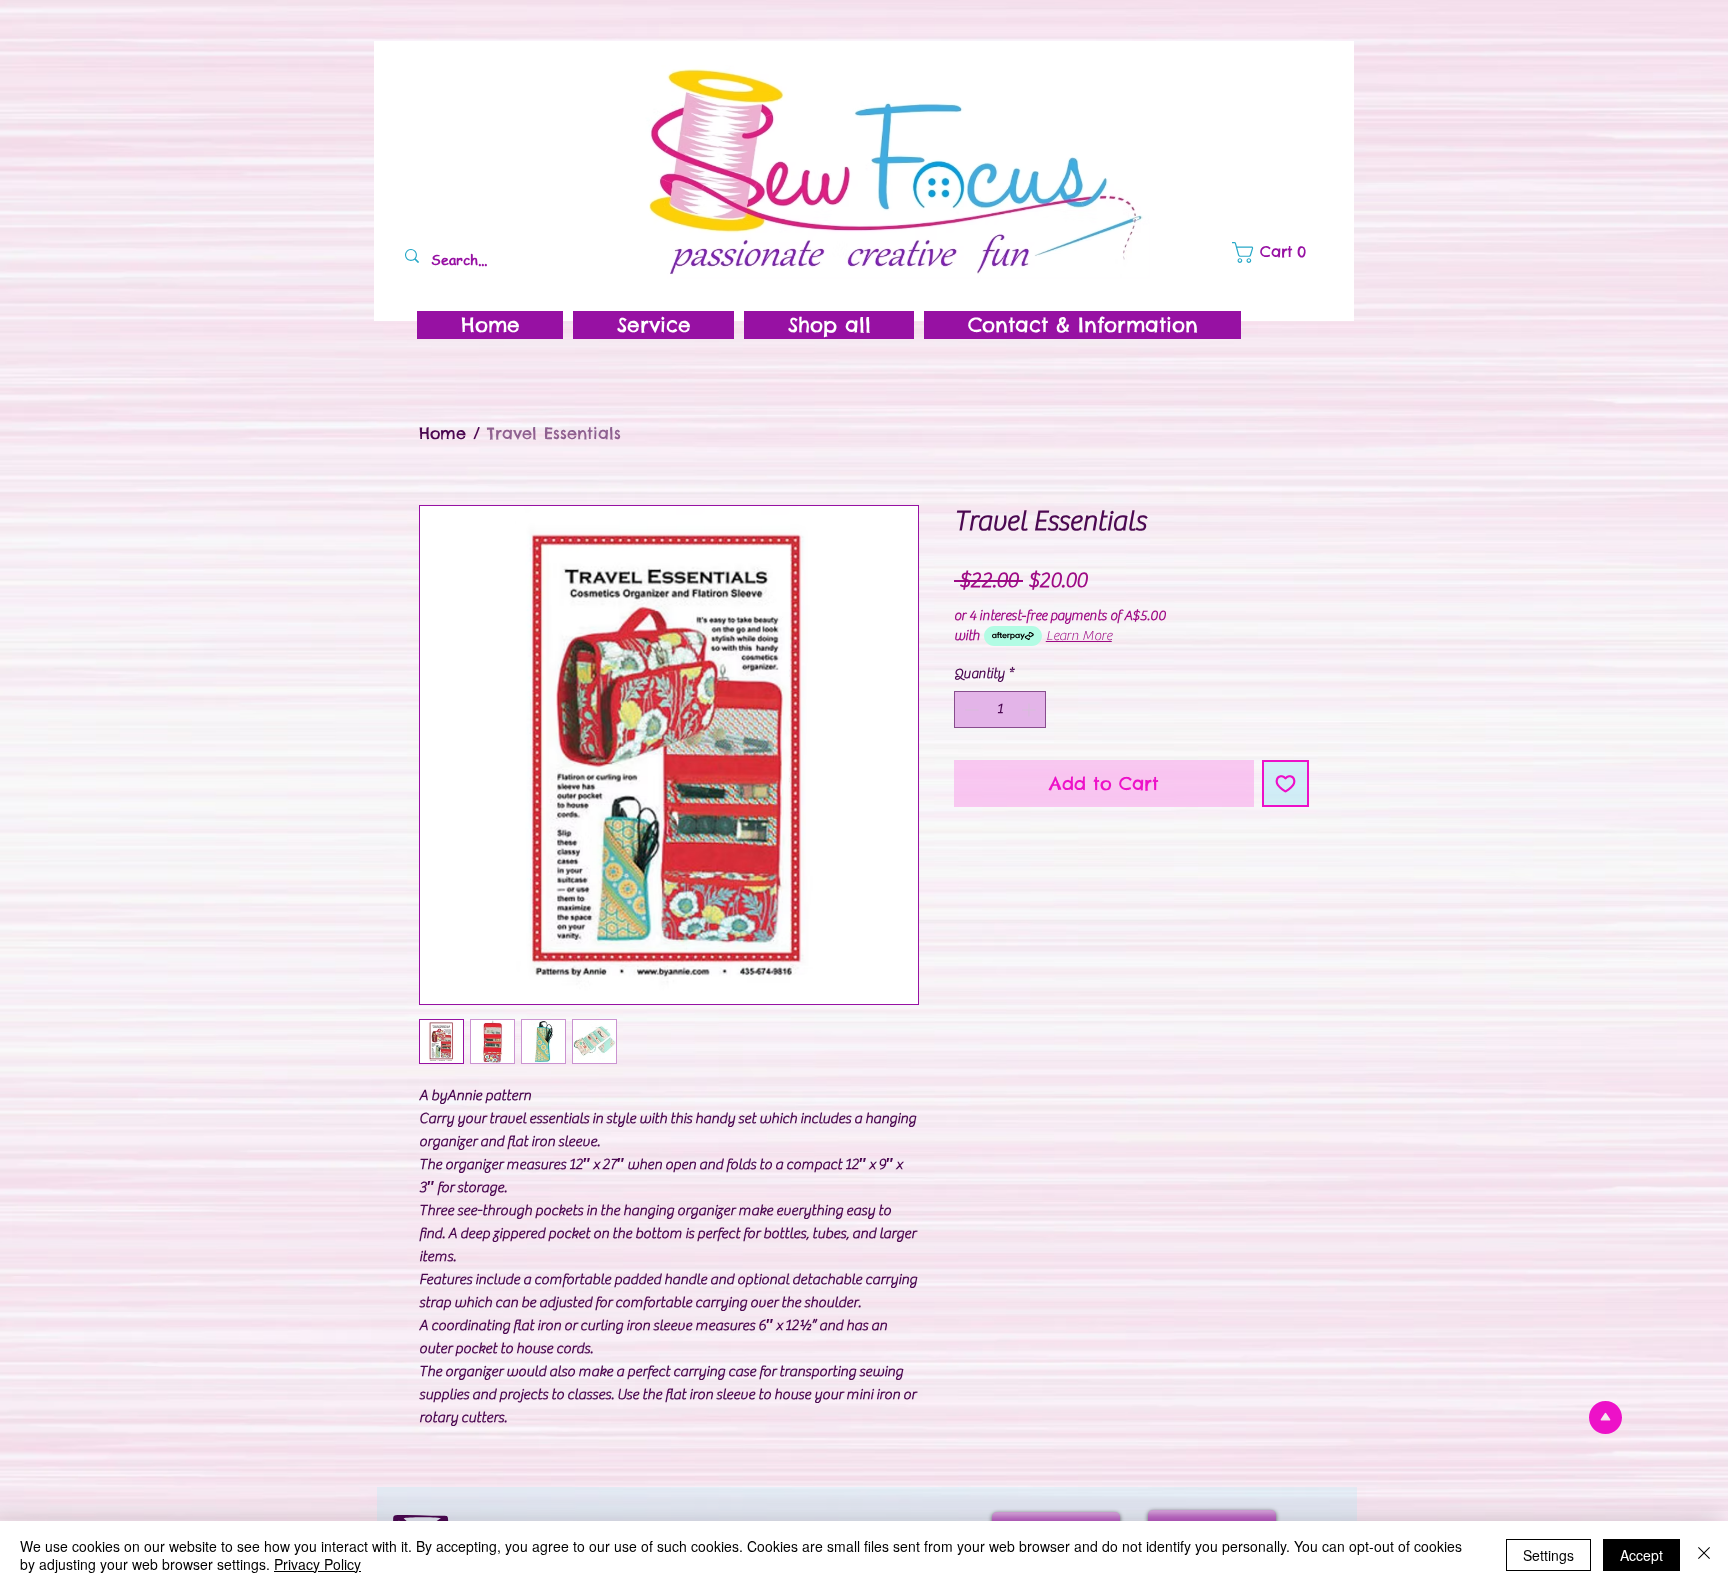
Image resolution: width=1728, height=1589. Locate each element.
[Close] (1704, 1555)
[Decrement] (969, 709)
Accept (1641, 1555)
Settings (1548, 1555)
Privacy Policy (317, 1564)
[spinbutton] (1000, 709)
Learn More (1079, 636)
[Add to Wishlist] (1285, 783)
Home (442, 433)
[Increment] (1030, 709)
